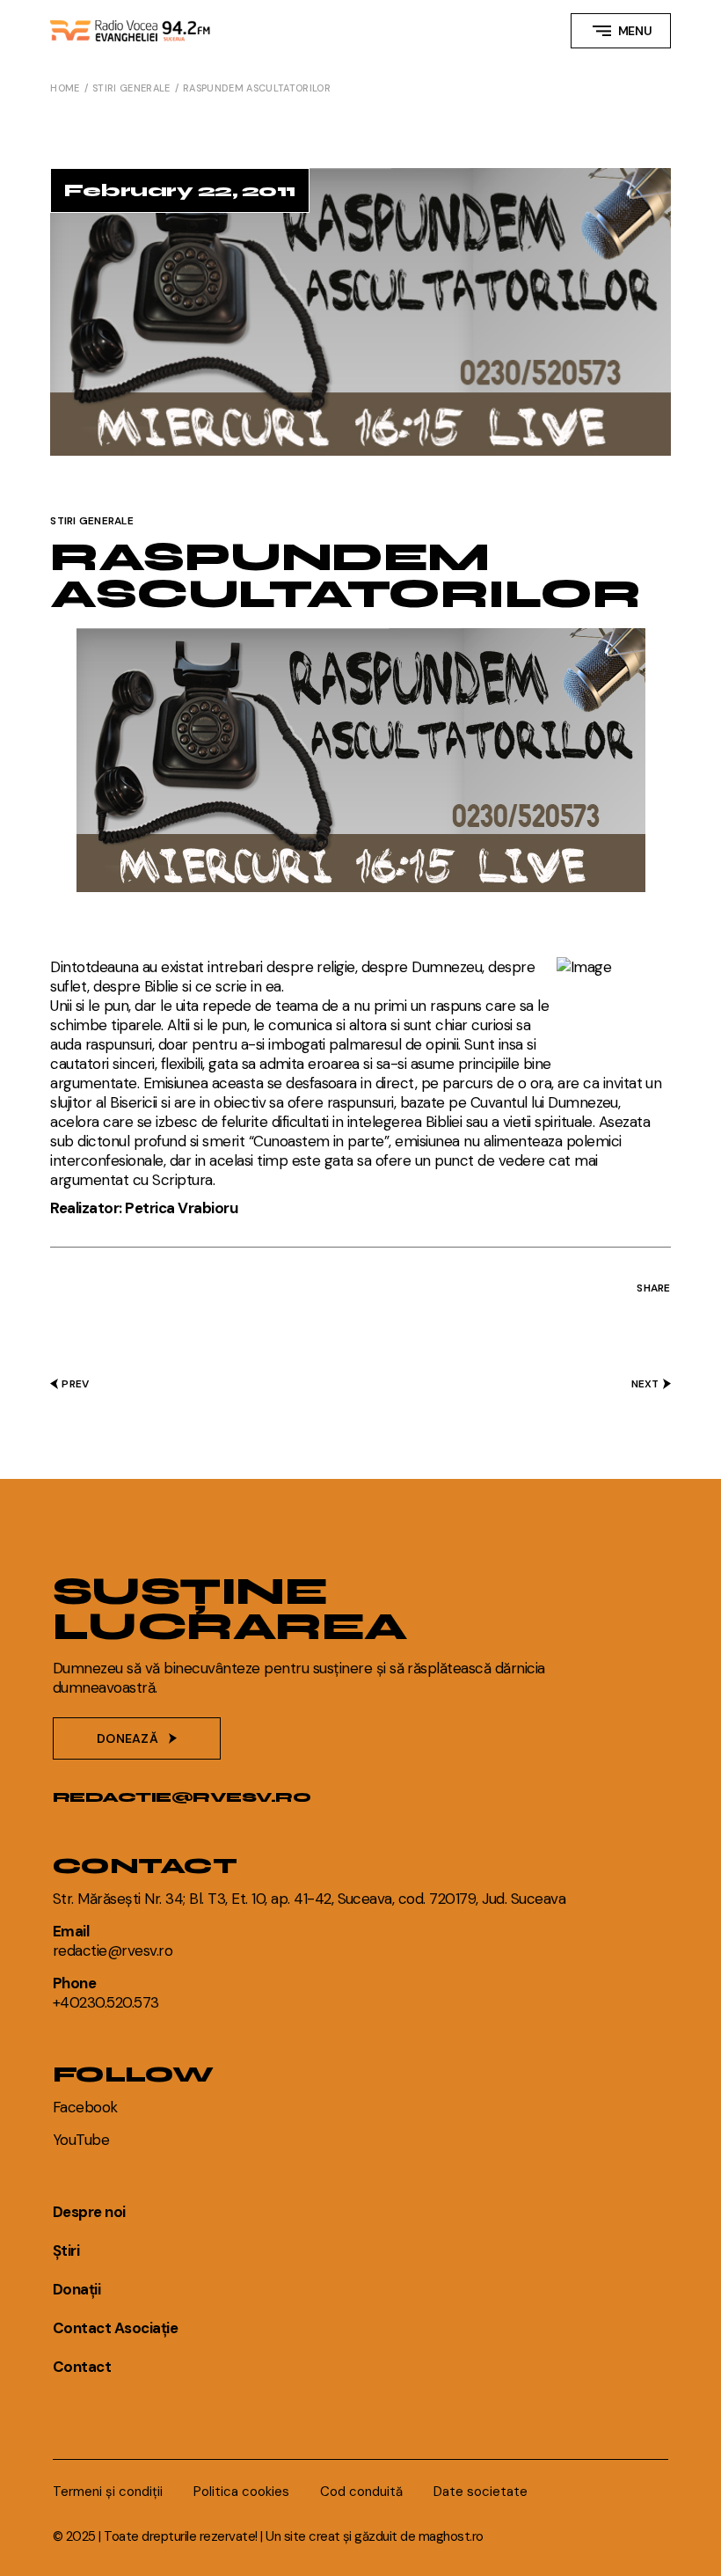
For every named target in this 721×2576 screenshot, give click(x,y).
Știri (66, 2250)
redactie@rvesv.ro (182, 1797)
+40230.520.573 (106, 2002)
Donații (76, 2289)
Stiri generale (131, 88)
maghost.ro (451, 2536)
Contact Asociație (115, 2328)
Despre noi (89, 2212)
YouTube (81, 2140)
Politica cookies (241, 2492)
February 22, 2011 (179, 190)
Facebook (85, 2107)
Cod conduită (361, 2492)
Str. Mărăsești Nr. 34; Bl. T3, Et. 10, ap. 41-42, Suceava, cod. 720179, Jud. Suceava (309, 1899)
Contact (82, 2367)
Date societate (481, 2492)
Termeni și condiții (108, 2492)
